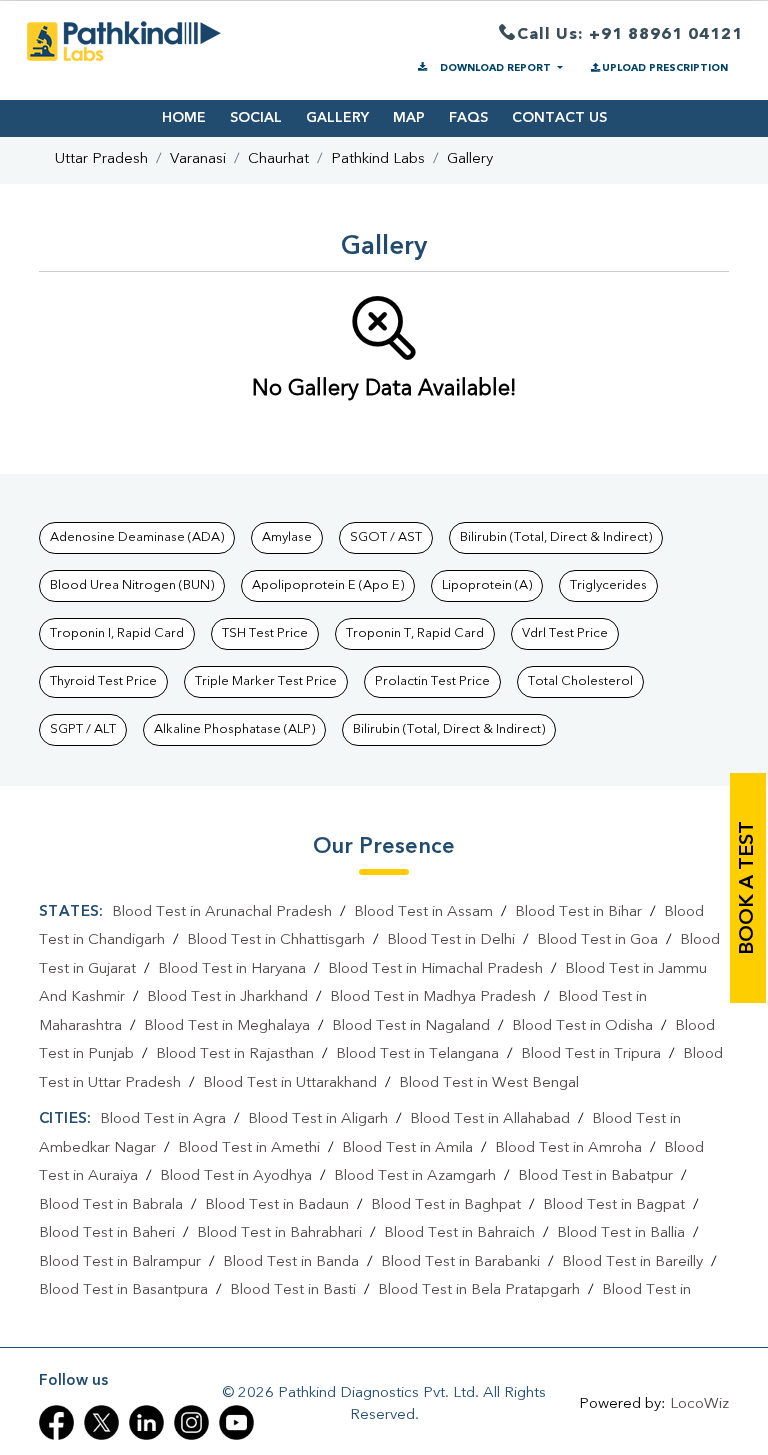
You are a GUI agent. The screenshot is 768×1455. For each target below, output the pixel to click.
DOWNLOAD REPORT (495, 68)
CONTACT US (559, 118)
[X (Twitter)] (101, 1422)
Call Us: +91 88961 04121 (630, 35)
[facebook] (56, 1422)
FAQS (468, 118)
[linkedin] (146, 1422)
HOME (184, 118)
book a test (748, 888)
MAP (409, 118)
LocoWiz (699, 1404)
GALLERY (337, 118)
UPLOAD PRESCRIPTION (665, 68)
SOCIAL (256, 118)
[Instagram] (191, 1422)
